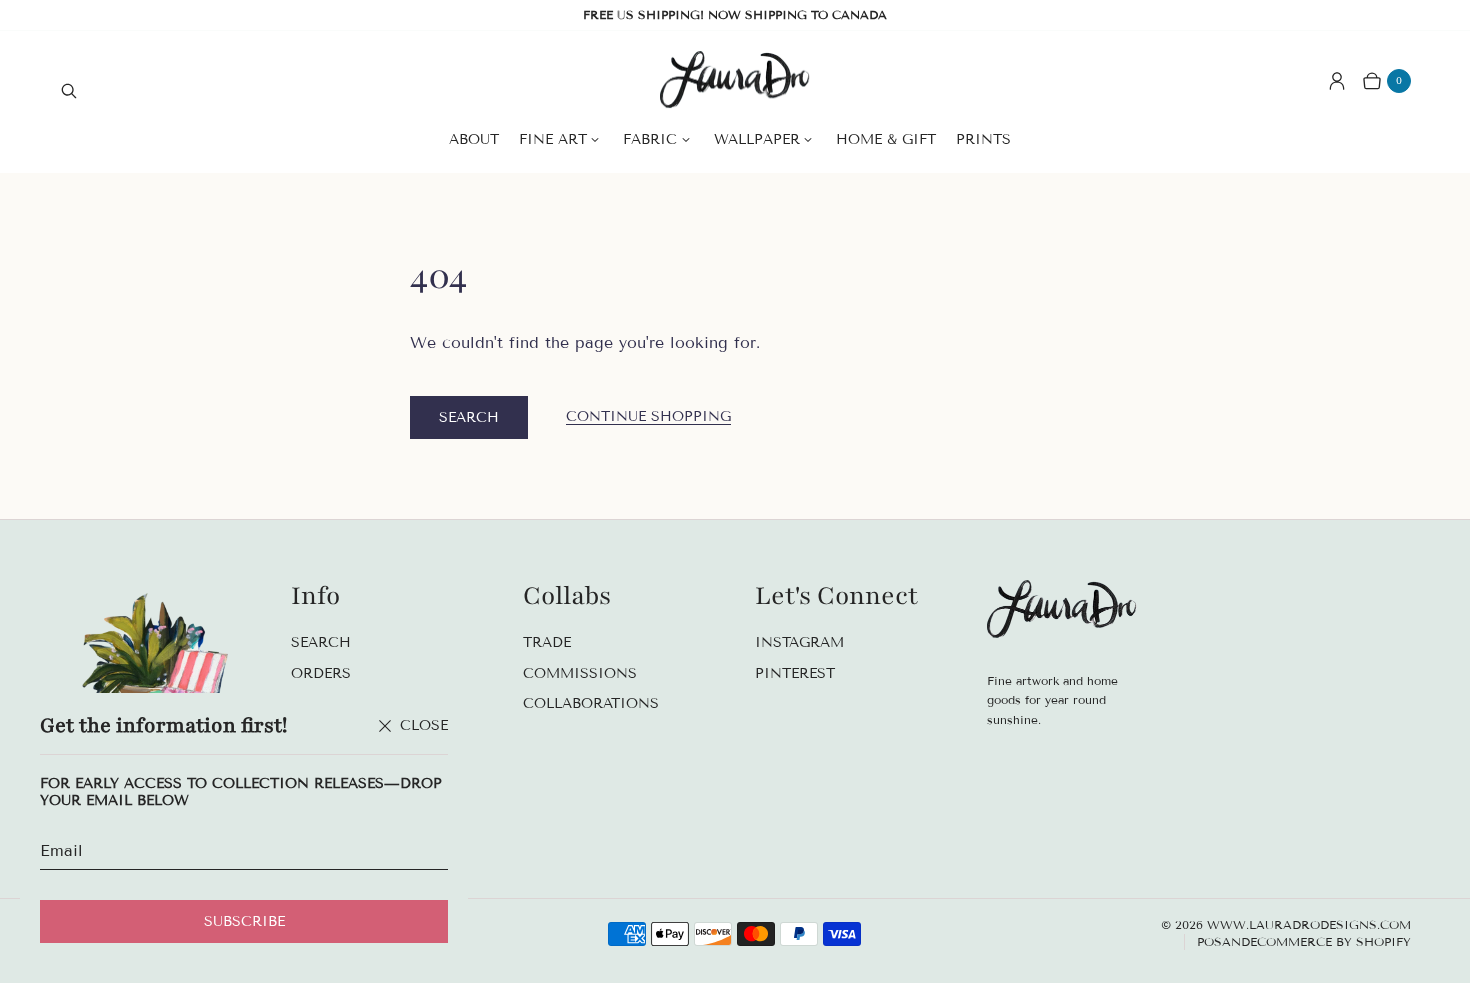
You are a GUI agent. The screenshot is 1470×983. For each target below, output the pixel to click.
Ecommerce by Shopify (1330, 941)
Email (61, 850)
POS (1209, 941)
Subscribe (244, 921)
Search (469, 417)
